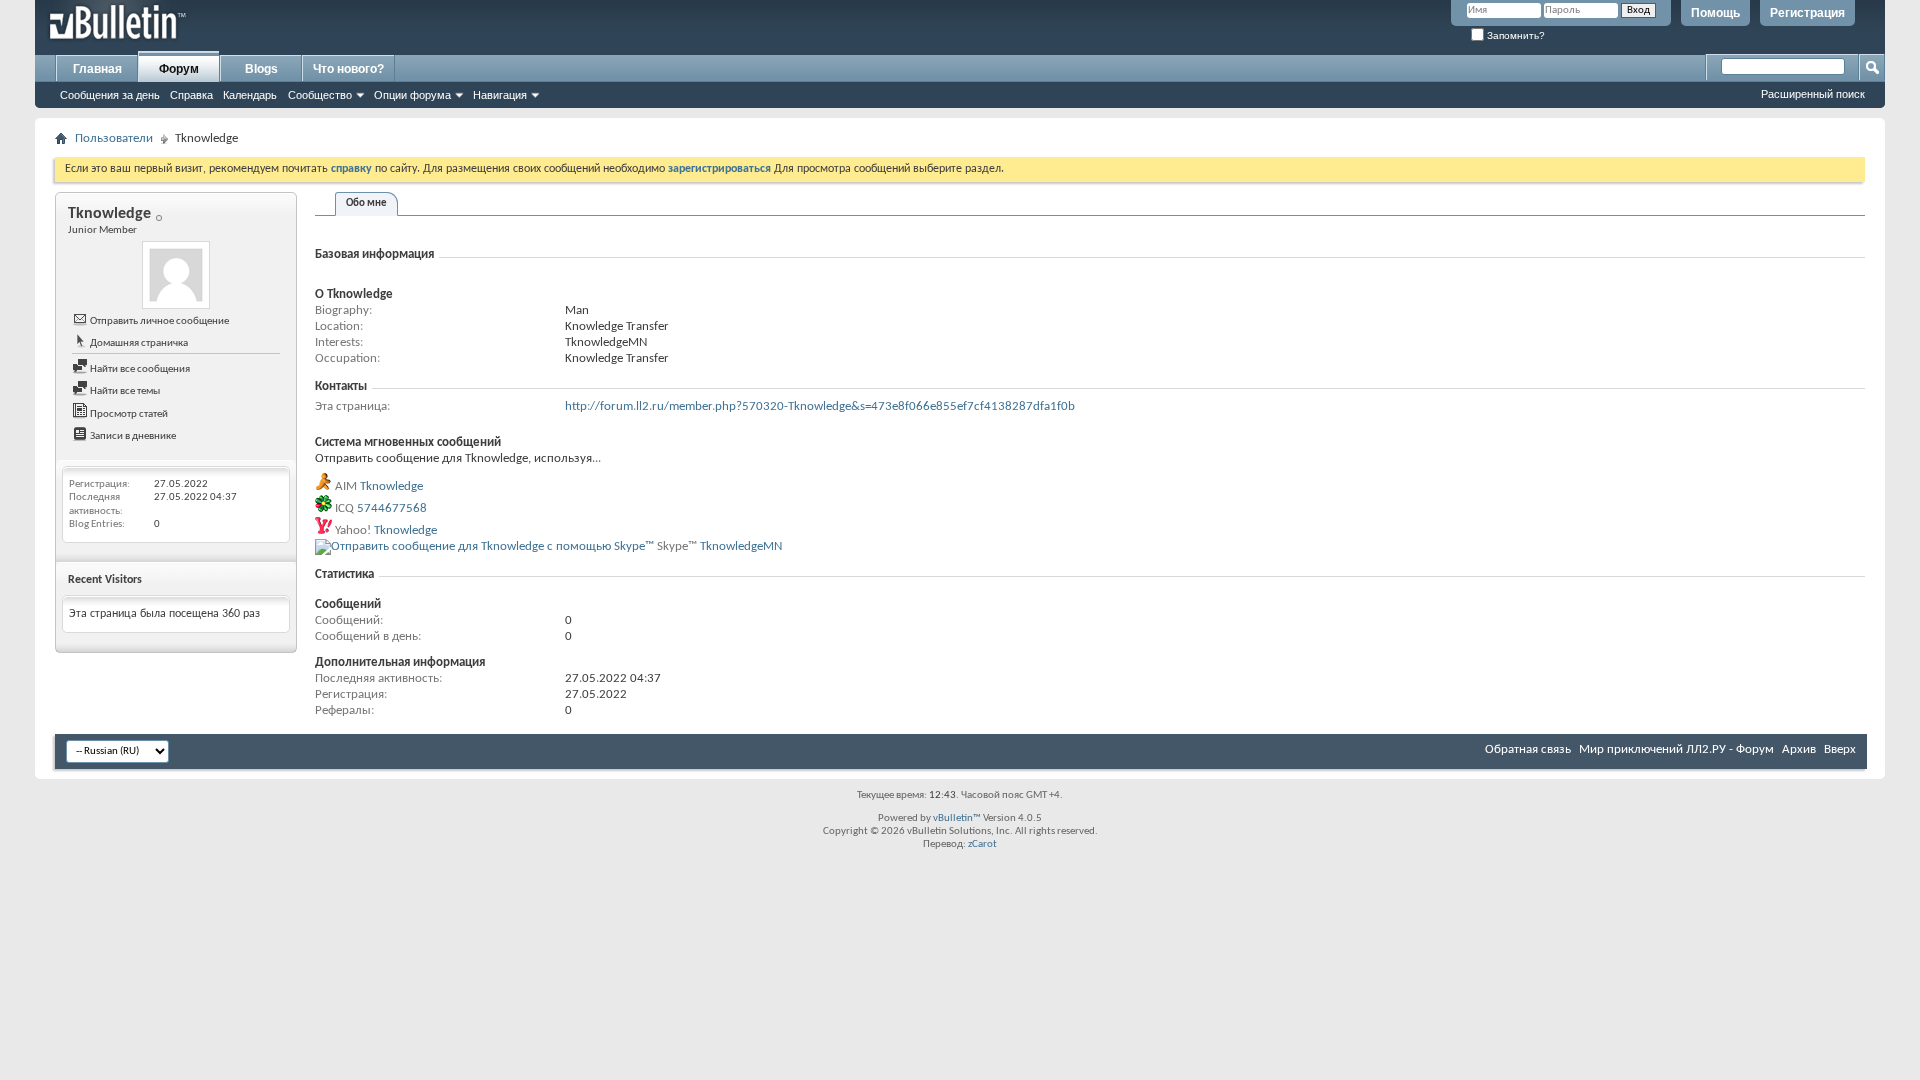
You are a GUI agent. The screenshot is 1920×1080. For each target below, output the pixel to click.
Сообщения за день (110, 95)
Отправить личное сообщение (158, 321)
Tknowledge (391, 486)
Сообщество (320, 95)
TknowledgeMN (741, 546)
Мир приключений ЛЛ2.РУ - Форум (1676, 749)
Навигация (500, 95)
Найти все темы (124, 391)
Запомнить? (1514, 35)
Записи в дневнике (132, 436)
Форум (179, 69)
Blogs (261, 69)
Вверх (1840, 749)
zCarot (982, 844)
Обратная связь (1528, 749)
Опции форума (412, 95)
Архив (1799, 749)
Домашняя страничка (138, 343)
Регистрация (1807, 13)
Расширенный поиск (1813, 94)
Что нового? (348, 69)
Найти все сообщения (139, 369)
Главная (97, 69)
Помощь (1715, 13)
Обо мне (366, 203)
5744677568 (392, 508)
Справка (191, 95)
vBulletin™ (957, 818)
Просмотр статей (128, 414)
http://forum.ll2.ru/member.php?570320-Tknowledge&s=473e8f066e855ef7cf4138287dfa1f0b (820, 406)
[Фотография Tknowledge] (176, 275)
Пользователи (114, 138)
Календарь (250, 95)
